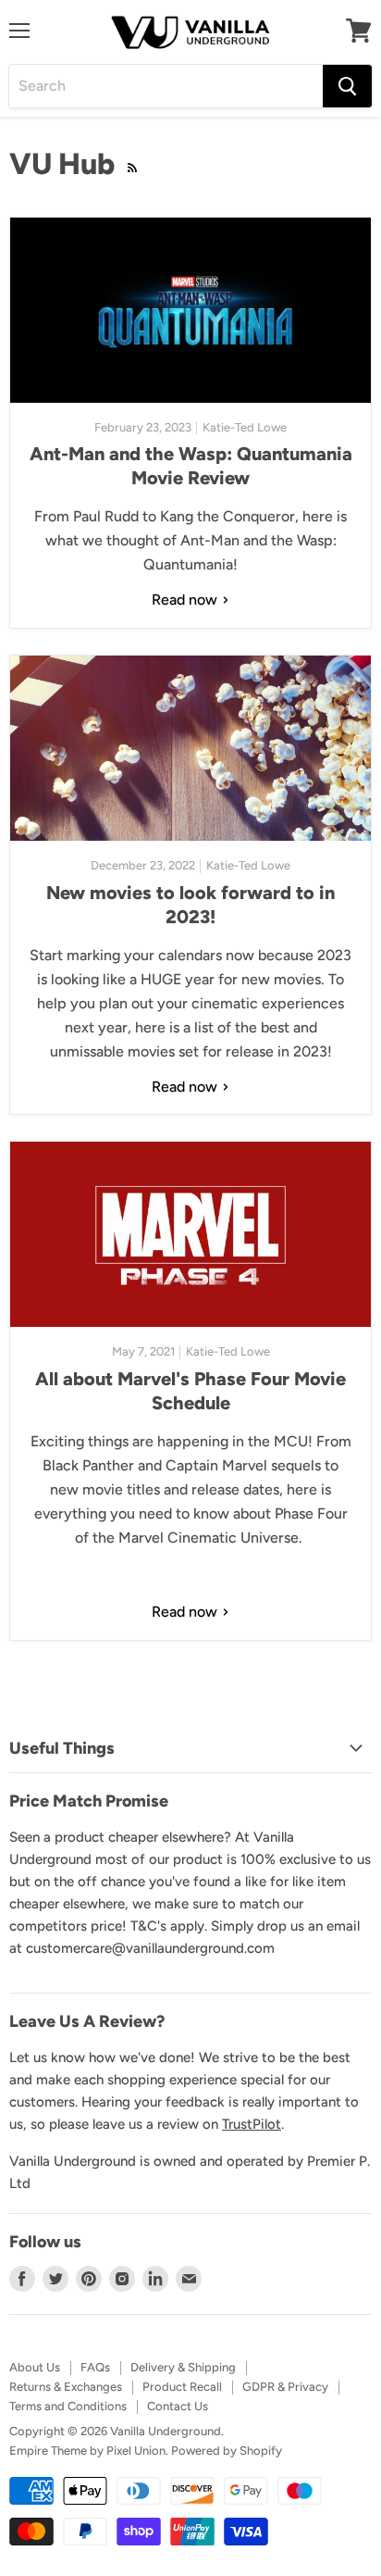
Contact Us (178, 2406)
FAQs (95, 2367)
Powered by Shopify (227, 2451)
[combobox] (166, 86)
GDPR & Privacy (285, 2387)
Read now (186, 600)
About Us (35, 2367)
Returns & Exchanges (66, 2387)
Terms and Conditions (68, 2406)
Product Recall (182, 2387)
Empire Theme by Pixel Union (87, 2451)
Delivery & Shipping (183, 2367)
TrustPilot (252, 2124)
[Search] (347, 86)
